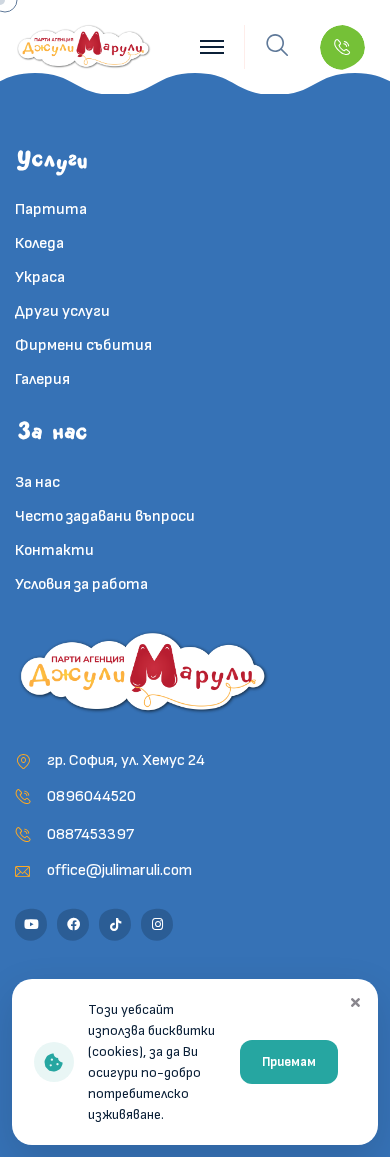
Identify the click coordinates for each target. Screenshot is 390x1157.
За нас (37, 482)
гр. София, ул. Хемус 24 (126, 760)
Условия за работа (81, 584)
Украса (40, 277)
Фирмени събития (83, 345)
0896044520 (91, 796)
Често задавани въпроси (105, 516)
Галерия (42, 379)
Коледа (39, 243)
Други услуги (62, 311)
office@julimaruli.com (119, 870)
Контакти (54, 550)
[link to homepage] (84, 47)
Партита (51, 209)
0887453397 (90, 834)
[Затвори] (355, 1002)
